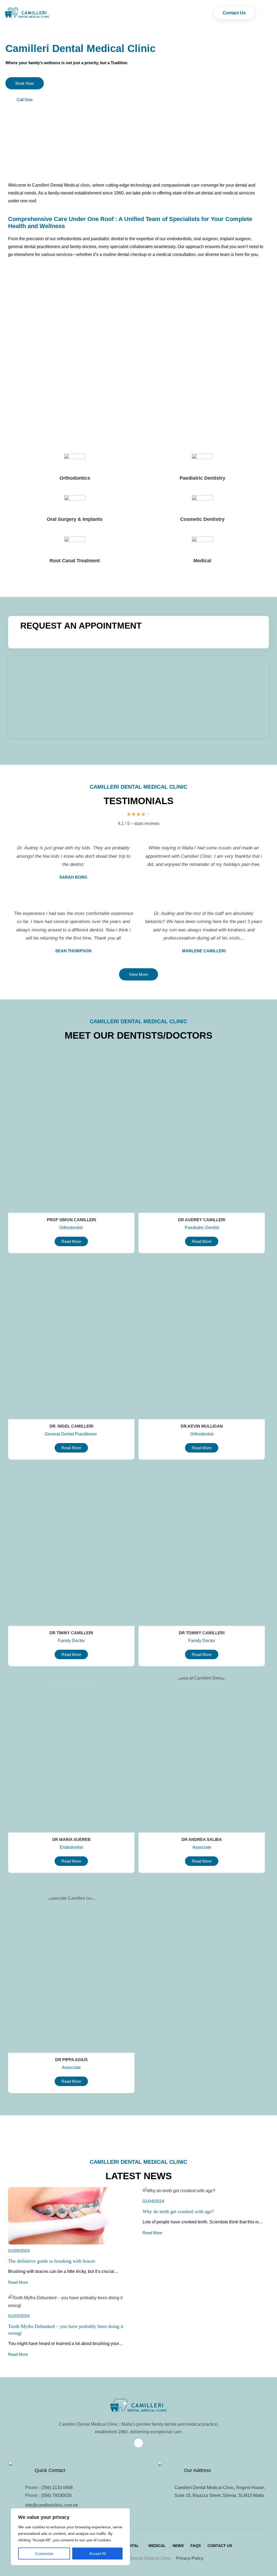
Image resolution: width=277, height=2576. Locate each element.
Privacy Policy (190, 2558)
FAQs (196, 2546)
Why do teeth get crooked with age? (178, 2211)
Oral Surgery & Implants (75, 519)
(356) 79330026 (56, 2495)
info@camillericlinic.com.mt (51, 2505)
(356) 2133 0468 (57, 2488)
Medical (202, 561)
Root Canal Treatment (75, 561)
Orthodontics (75, 478)
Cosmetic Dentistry (202, 519)
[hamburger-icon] (262, 13)
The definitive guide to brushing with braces (52, 2261)
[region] (70, 2537)
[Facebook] (138, 2443)
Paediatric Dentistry (202, 478)
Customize (44, 2554)
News (178, 2546)
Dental (131, 2546)
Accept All (98, 2554)
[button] (133, 2546)
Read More (18, 2282)
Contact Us (220, 2546)
